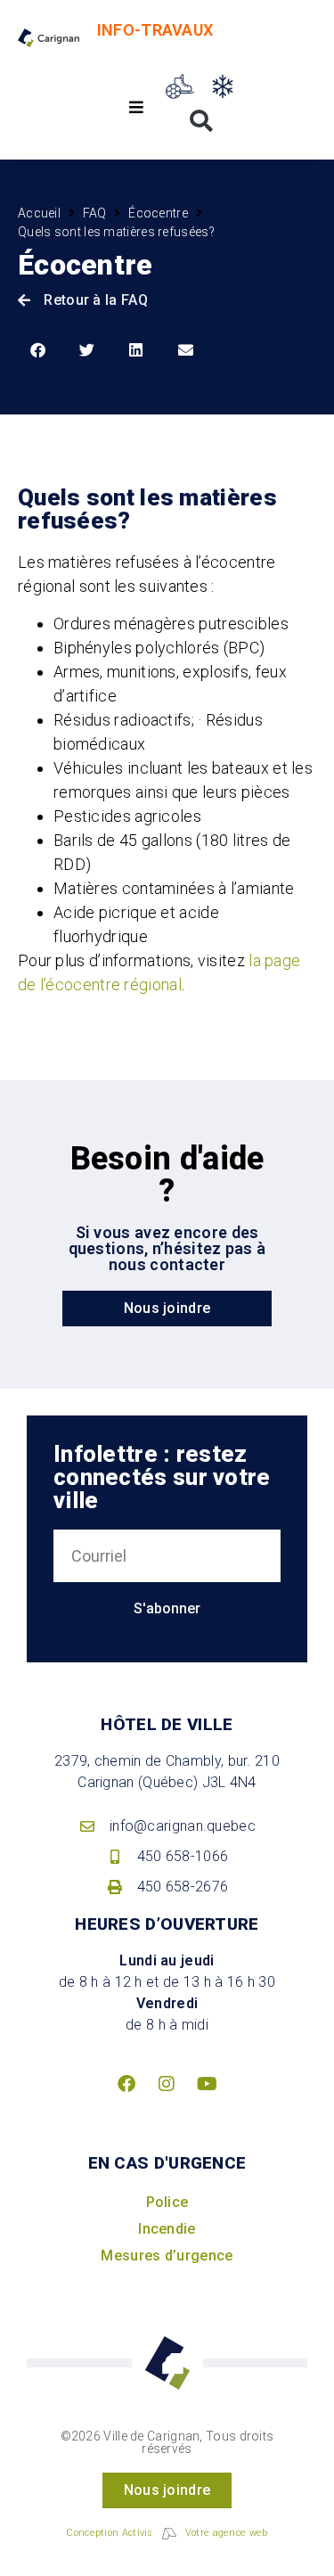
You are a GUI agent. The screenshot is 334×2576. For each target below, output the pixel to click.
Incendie (167, 2229)
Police (167, 2202)
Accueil (39, 213)
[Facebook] (126, 2084)
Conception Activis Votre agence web (167, 2533)
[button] (136, 107)
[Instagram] (167, 2084)
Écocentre (158, 213)
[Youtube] (208, 2084)
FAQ (95, 213)
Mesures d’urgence (167, 2256)
